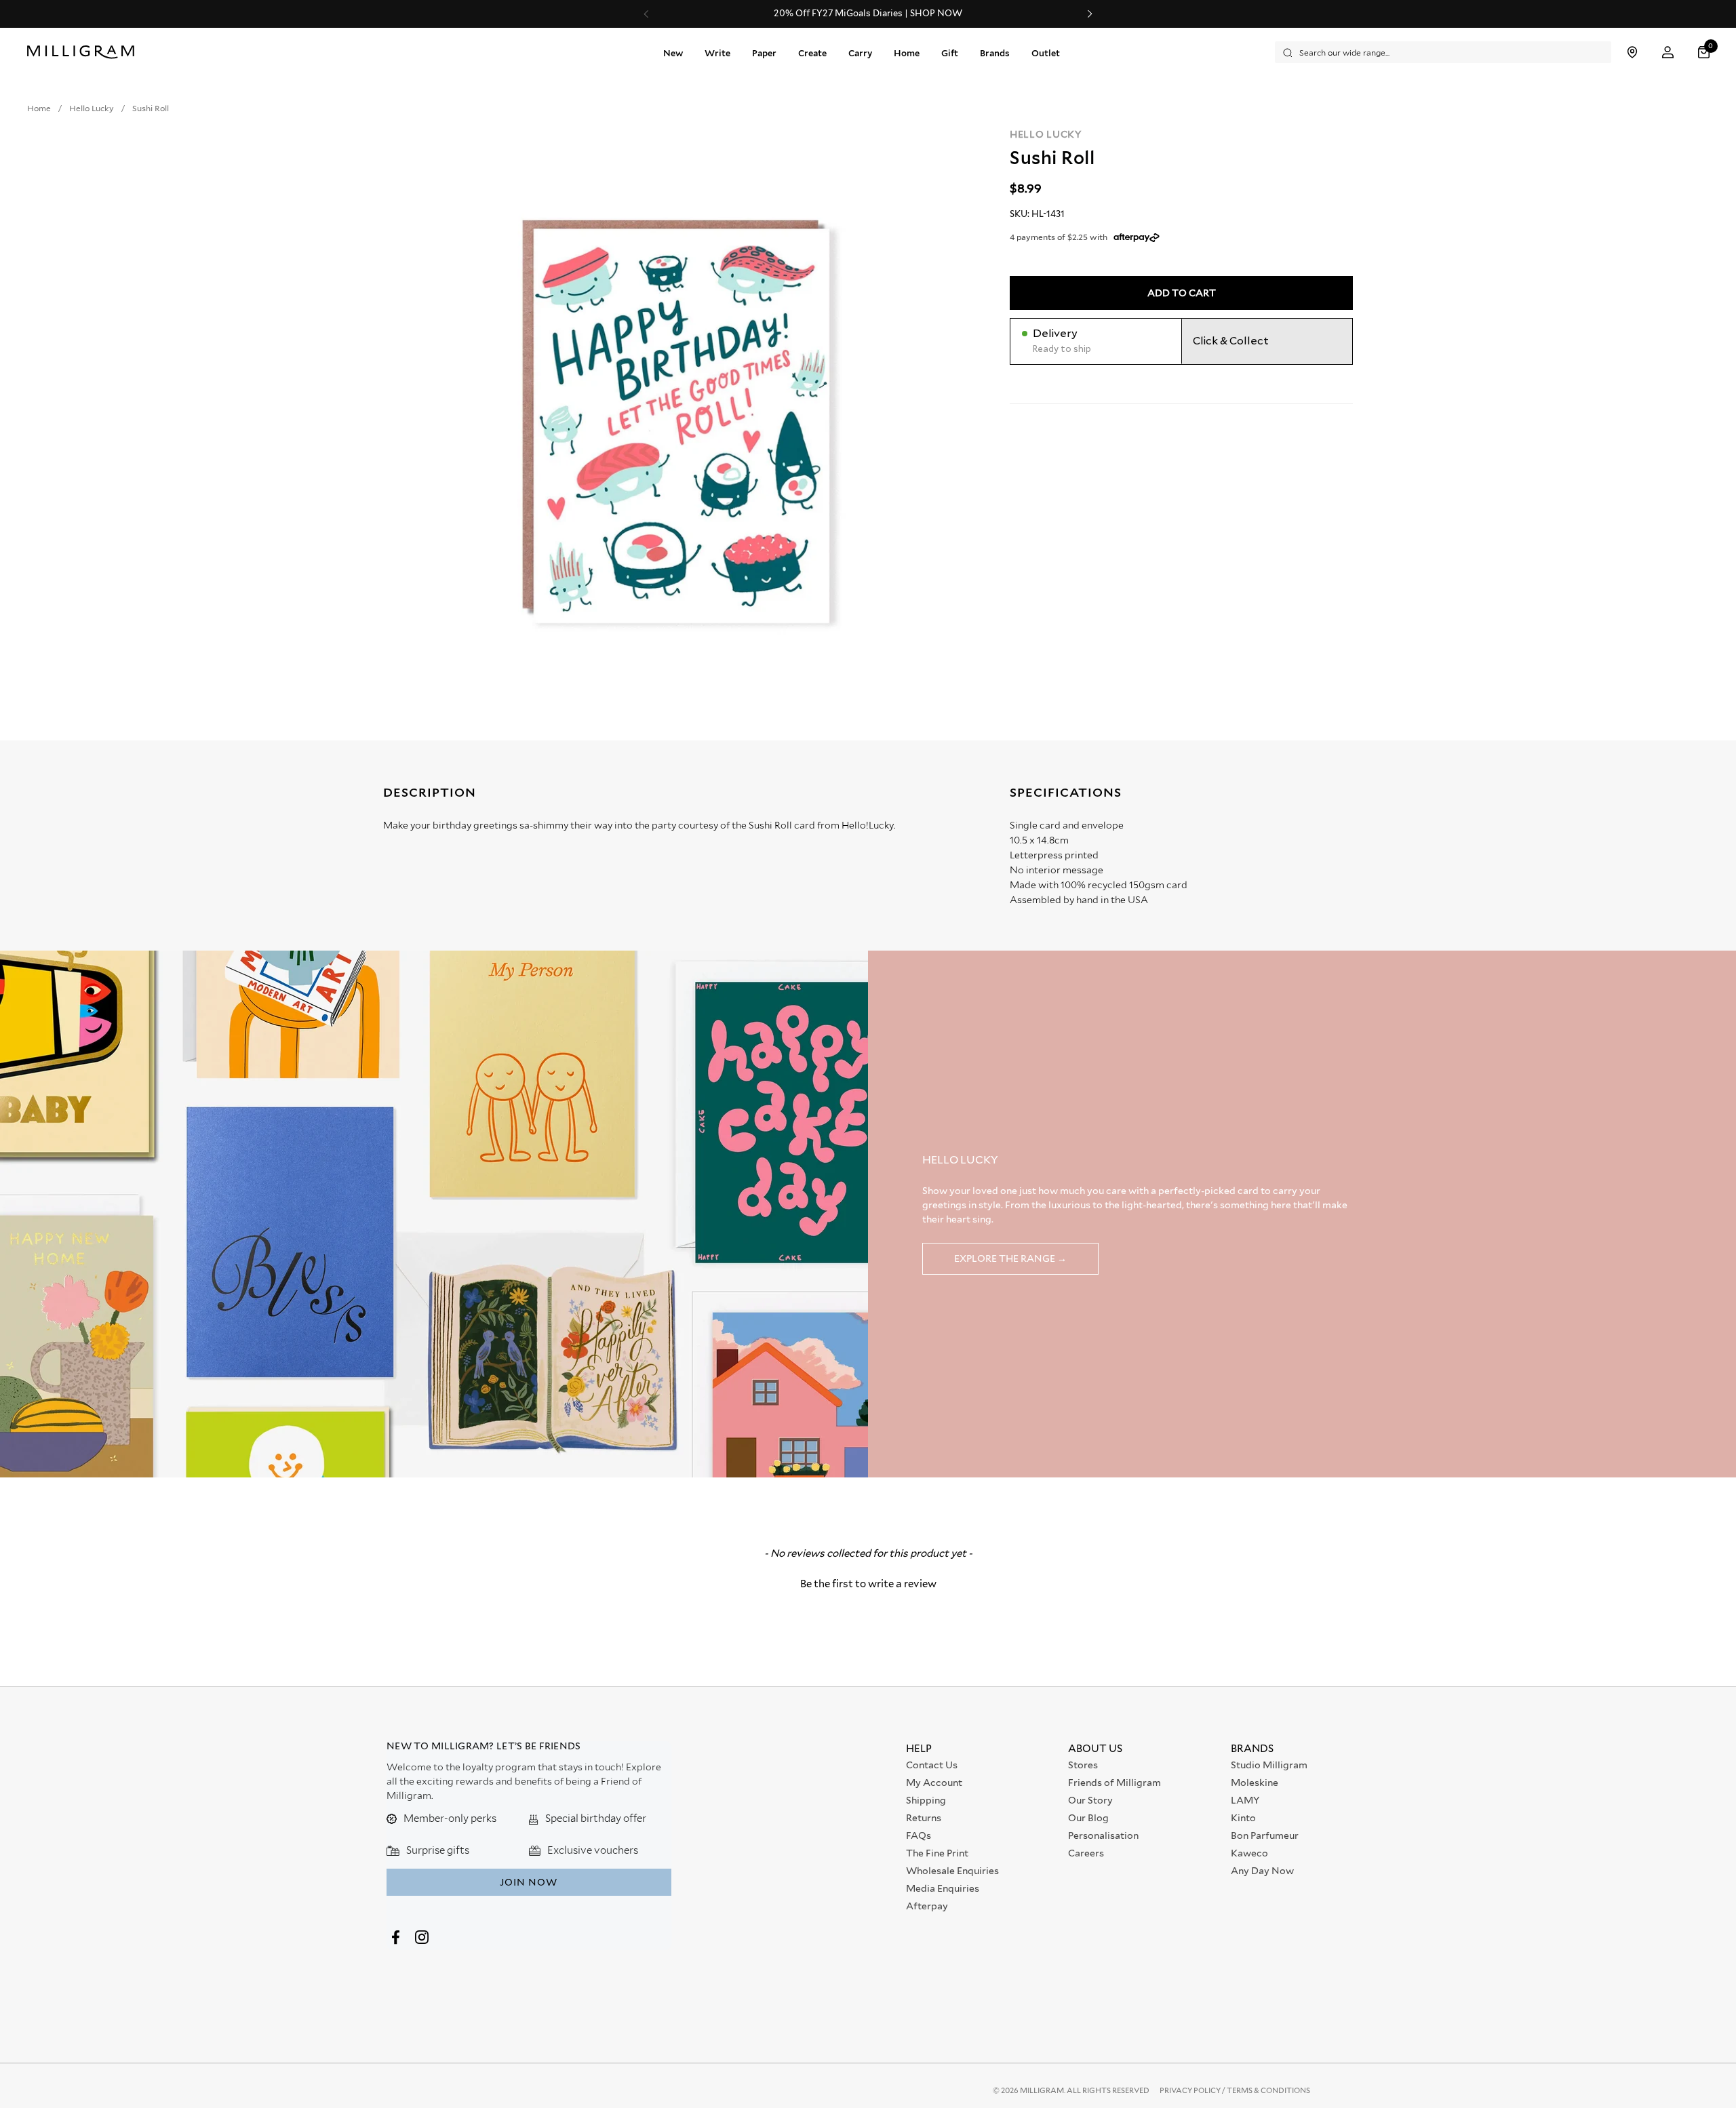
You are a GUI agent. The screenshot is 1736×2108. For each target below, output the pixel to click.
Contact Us (932, 1765)
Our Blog (1088, 1818)
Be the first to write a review (868, 1584)
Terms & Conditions (1268, 2090)
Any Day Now (1262, 1871)
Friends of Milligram (1114, 1783)
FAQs (919, 1835)
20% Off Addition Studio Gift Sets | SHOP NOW (1042, 14)
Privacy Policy (1191, 2090)
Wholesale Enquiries (952, 1871)
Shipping (926, 1800)
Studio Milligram (1269, 1765)
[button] (1705, 53)
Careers (1086, 1853)
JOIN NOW (529, 1882)
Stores (1083, 1765)
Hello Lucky (1046, 134)
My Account (934, 1783)
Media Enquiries (943, 1888)
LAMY (1245, 1800)
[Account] (1668, 53)
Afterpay (927, 1906)
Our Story (1090, 1800)
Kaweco (1249, 1853)
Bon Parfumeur (1265, 1835)
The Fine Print (937, 1853)
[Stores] (1632, 53)
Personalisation (1103, 1835)
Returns (924, 1818)
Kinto (1243, 1818)
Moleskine (1255, 1783)
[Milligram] (84, 52)
